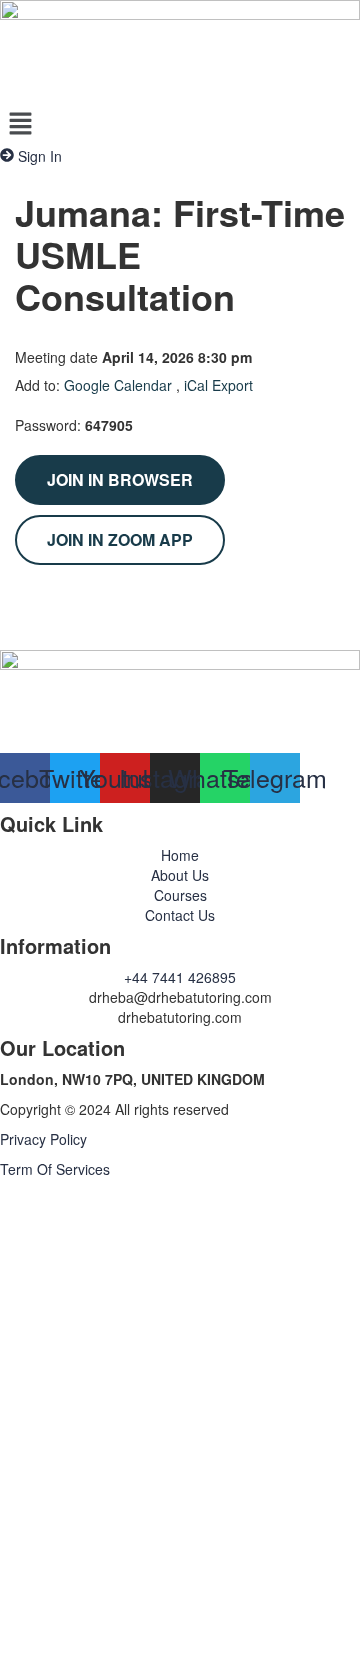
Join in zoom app (120, 539)
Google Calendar (118, 385)
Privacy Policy (43, 1139)
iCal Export (218, 385)
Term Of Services (55, 1169)
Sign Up (111, 1623)
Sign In (160, 1623)
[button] (180, 124)
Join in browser (120, 479)
